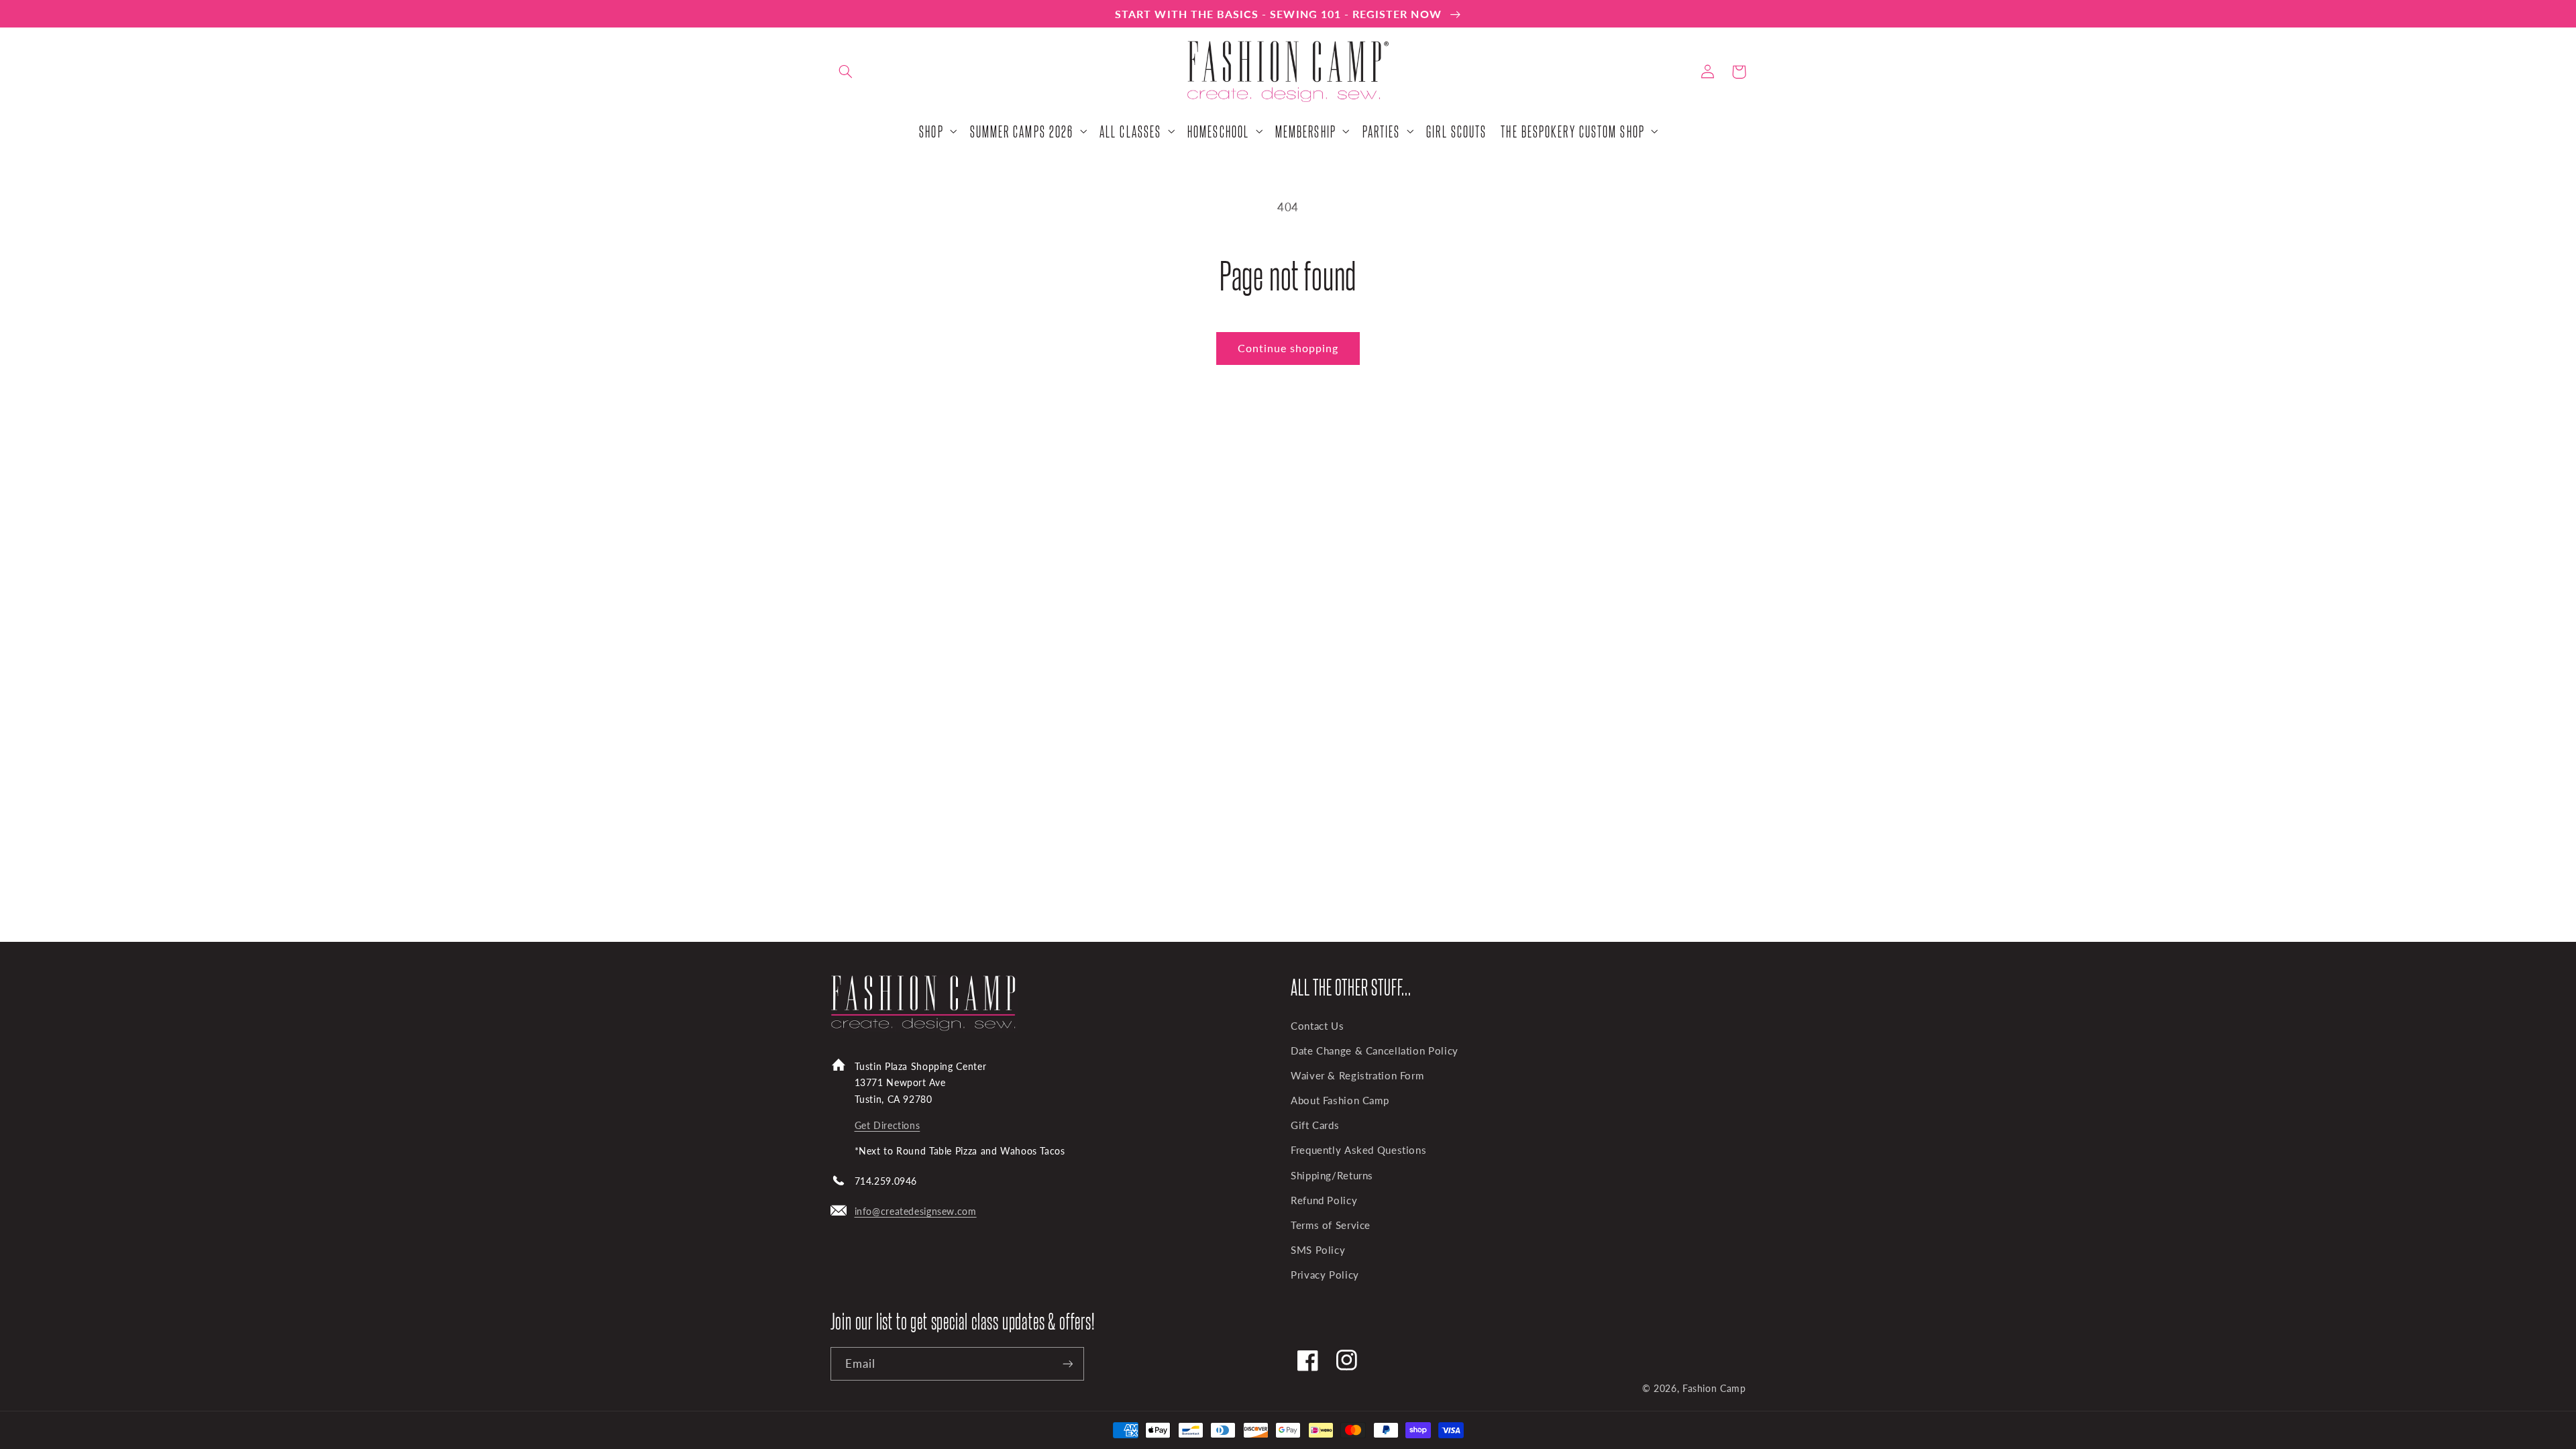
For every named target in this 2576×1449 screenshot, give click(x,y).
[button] (846, 72)
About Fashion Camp (1340, 1100)
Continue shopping (1288, 348)
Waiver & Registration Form (1357, 1075)
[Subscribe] (1067, 1363)
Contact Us (1317, 1026)
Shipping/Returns (1332, 1175)
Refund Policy (1324, 1200)
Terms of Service (1331, 1225)
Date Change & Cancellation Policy (1375, 1051)
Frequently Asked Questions (1358, 1150)
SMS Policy (1318, 1250)
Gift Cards (1315, 1125)
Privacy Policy (1325, 1275)
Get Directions (888, 1125)
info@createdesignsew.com (916, 1211)
